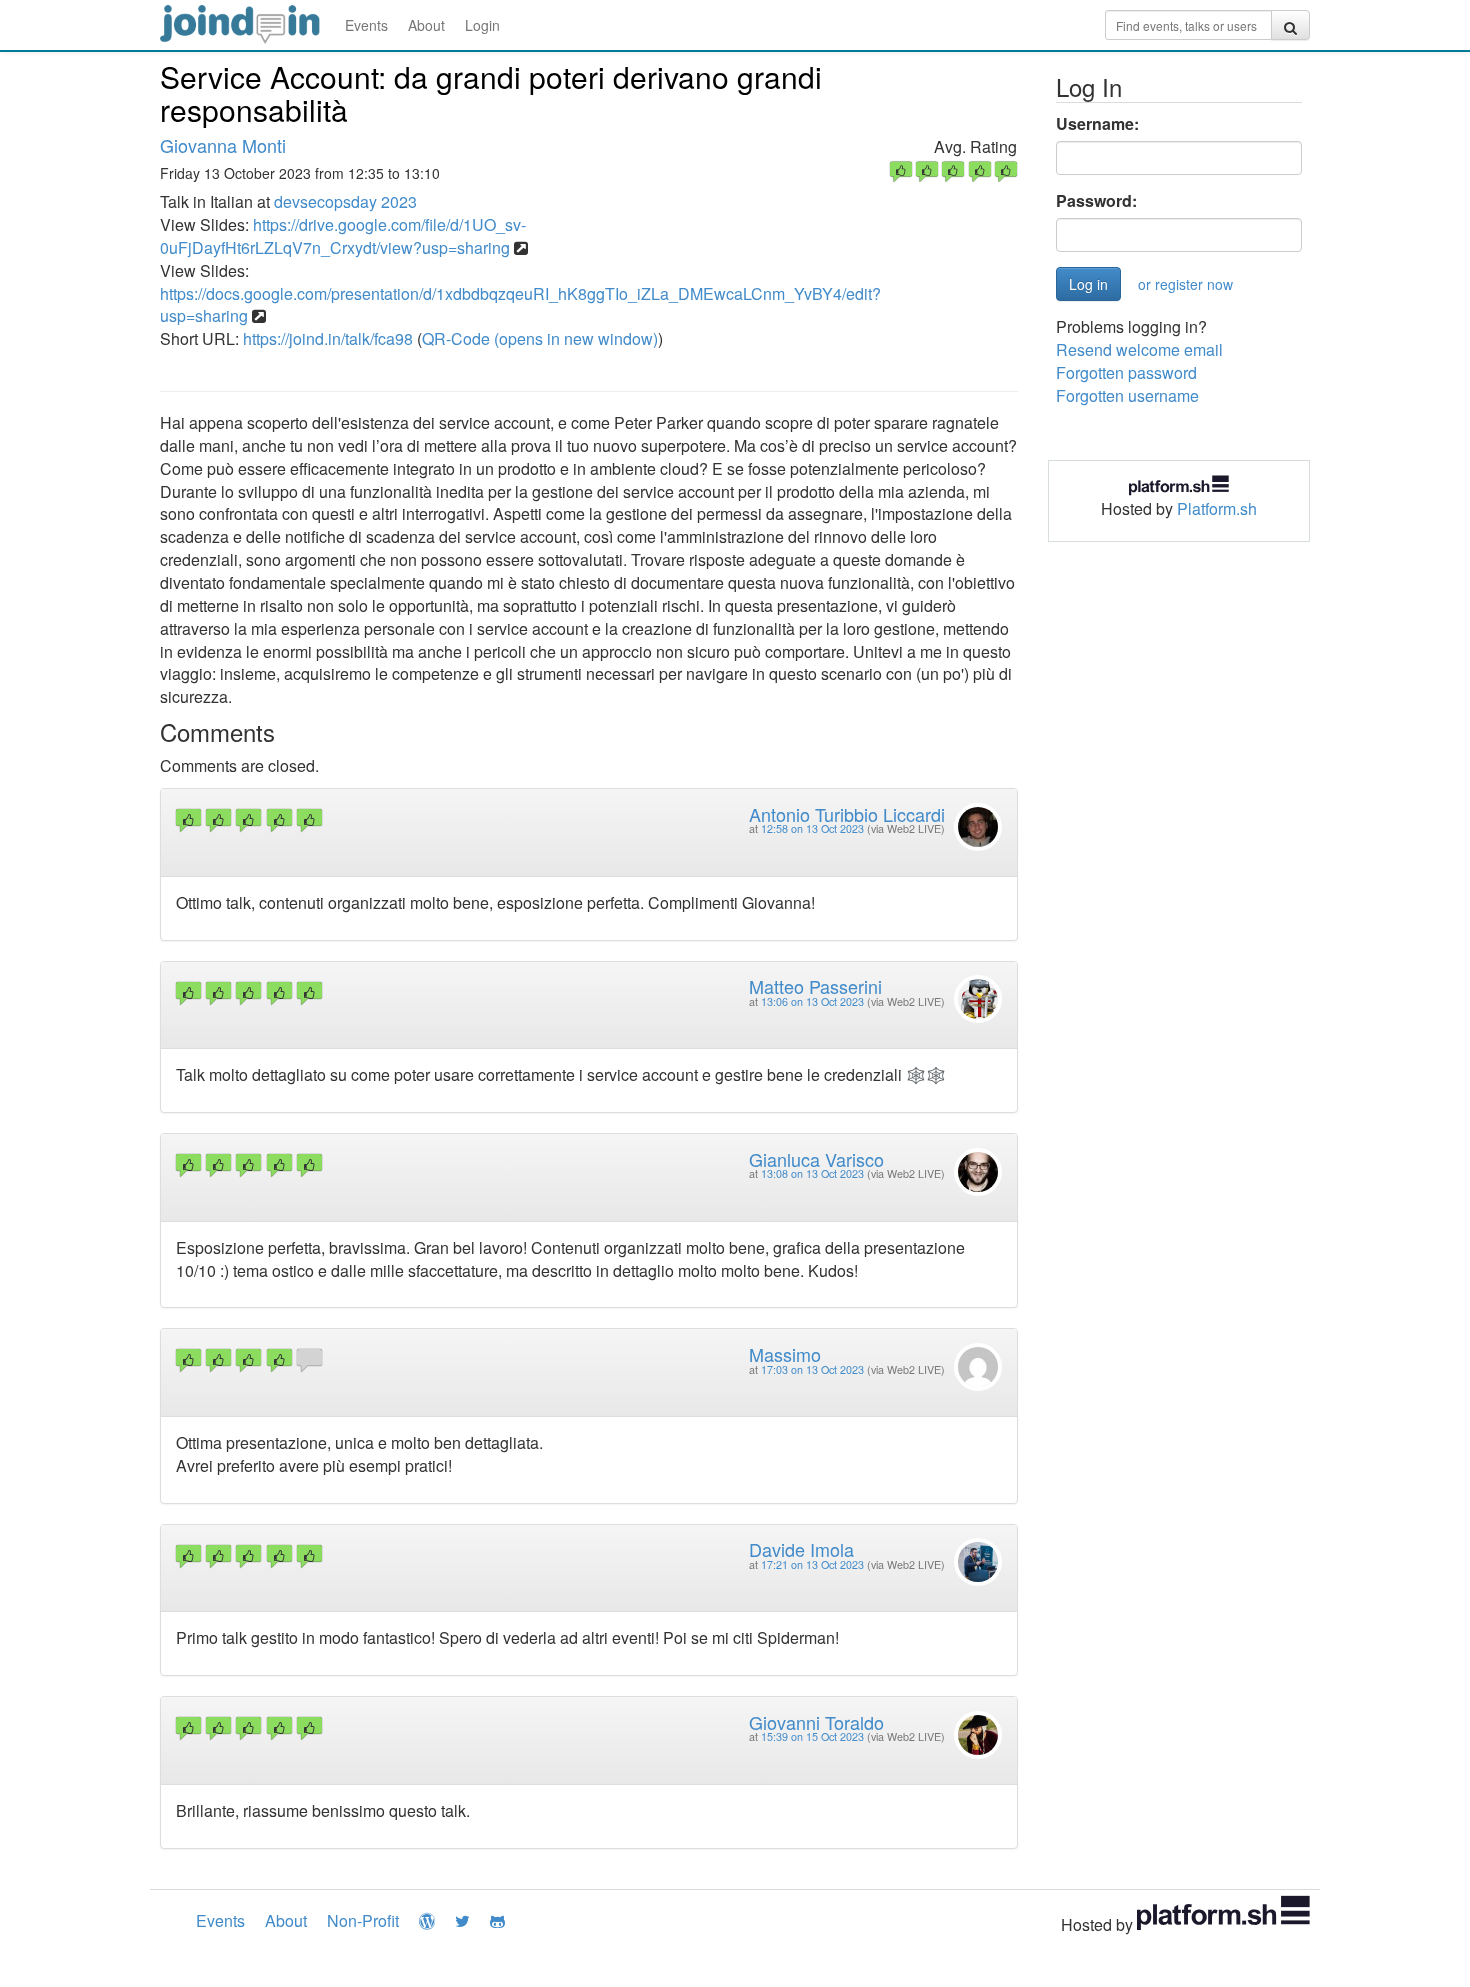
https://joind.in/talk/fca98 (328, 338)
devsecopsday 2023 (345, 201)
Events (366, 25)
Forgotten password (1126, 372)
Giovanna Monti (223, 145)
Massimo (785, 1354)
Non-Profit (363, 1920)
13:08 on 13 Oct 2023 (812, 1173)
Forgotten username (1127, 395)
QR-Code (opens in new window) (540, 338)
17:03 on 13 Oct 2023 (812, 1369)
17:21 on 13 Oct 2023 (812, 1564)
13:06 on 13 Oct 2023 (812, 1001)
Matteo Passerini (815, 986)
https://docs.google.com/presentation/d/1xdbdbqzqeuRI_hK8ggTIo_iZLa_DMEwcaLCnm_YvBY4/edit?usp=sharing (520, 305)
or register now (1185, 284)
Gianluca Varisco (816, 1159)
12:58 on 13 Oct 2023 (812, 828)
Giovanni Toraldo (816, 1722)
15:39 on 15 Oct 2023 (812, 1736)
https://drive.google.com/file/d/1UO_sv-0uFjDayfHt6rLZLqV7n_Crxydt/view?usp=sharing (343, 236)
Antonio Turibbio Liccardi (847, 814)
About (426, 25)
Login (482, 25)
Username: (1097, 124)
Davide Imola (801, 1549)
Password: (1096, 201)
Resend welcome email (1139, 349)
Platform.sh (1217, 508)
